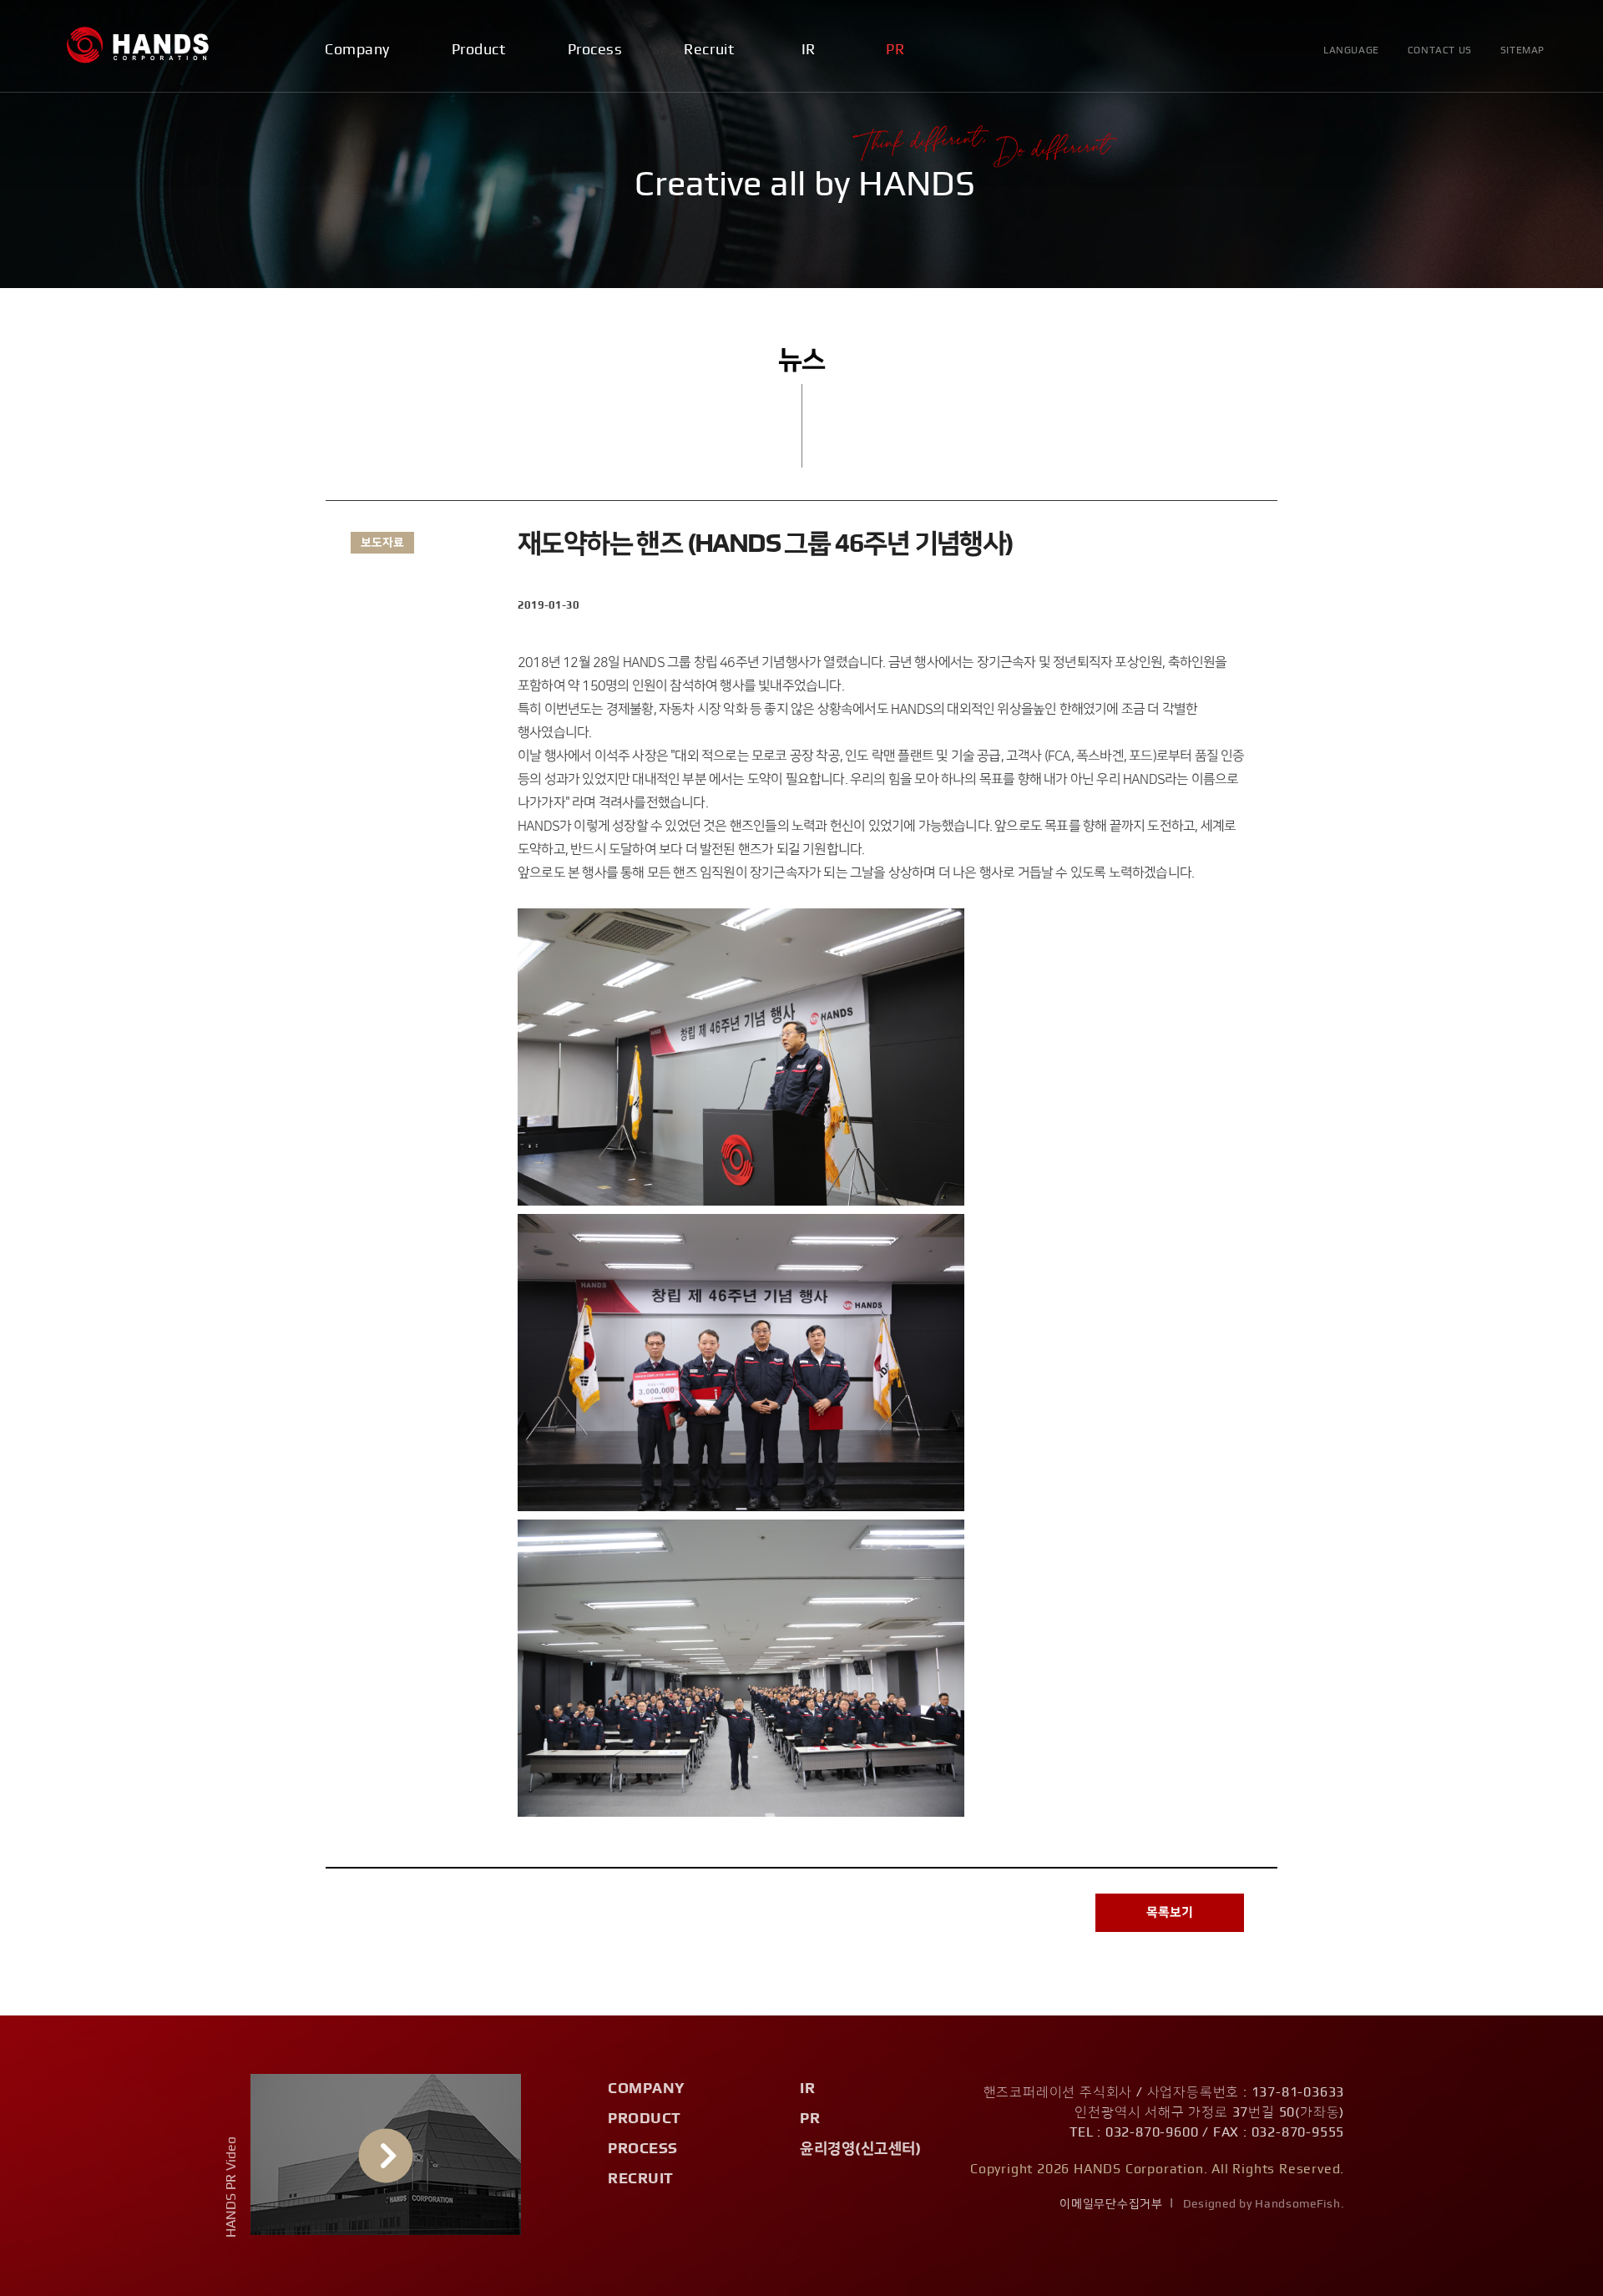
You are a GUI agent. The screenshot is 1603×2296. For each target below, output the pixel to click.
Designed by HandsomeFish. (1264, 2204)
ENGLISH (1353, 159)
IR (809, 50)
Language (1351, 50)
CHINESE (1353, 216)
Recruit (709, 50)
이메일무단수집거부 (1111, 2204)
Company (357, 50)
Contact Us (1440, 50)
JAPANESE (1358, 187)
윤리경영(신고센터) (860, 2149)
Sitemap (1522, 50)
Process (595, 50)
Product (479, 50)
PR (895, 50)
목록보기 (1170, 1912)
